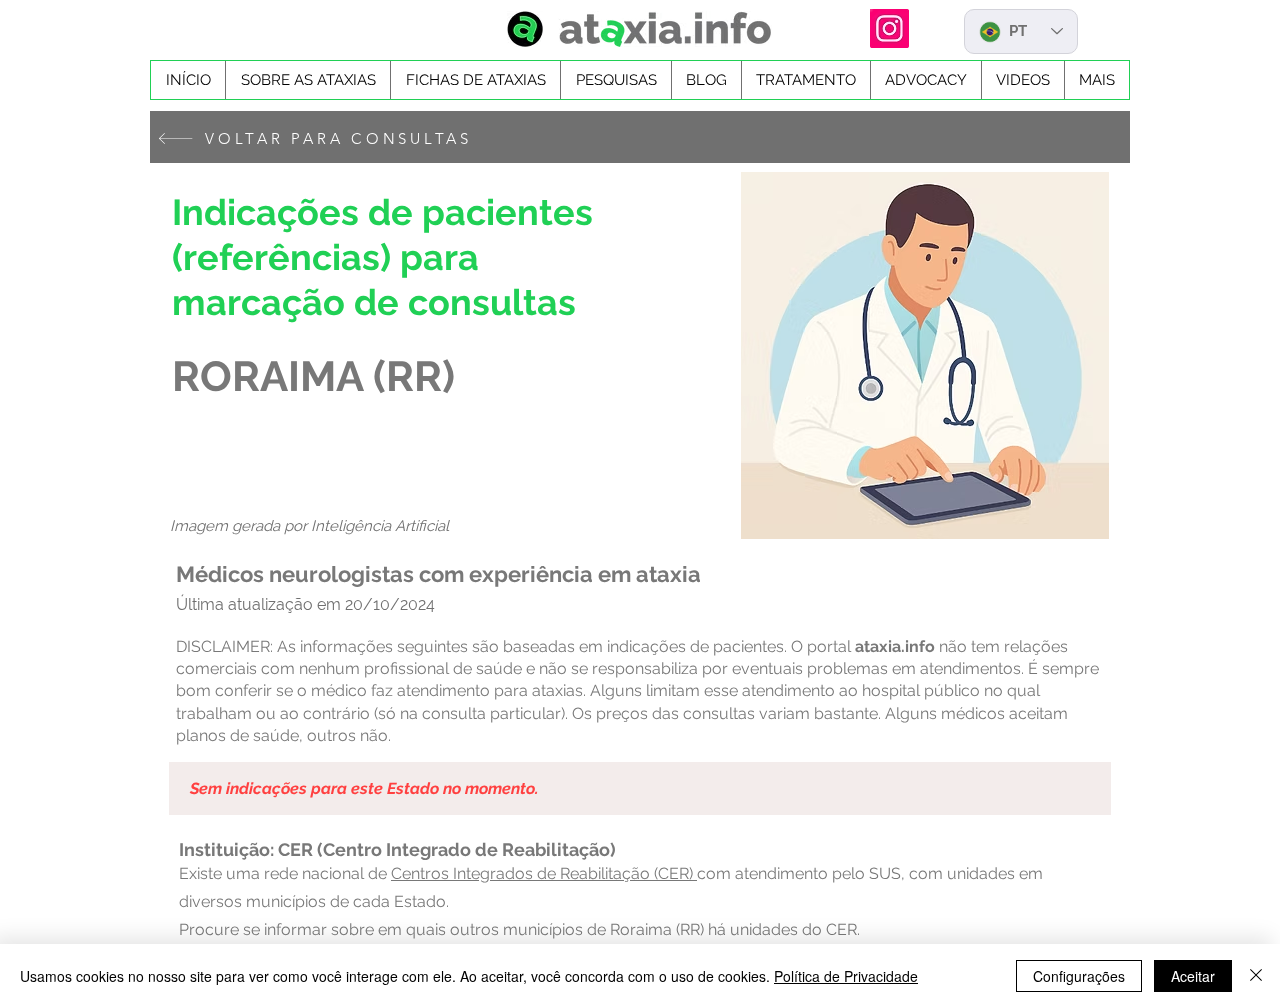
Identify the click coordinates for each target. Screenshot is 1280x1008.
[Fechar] (1256, 976)
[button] (475, 80)
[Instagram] (889, 28)
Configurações (1079, 976)
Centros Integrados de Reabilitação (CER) (544, 873)
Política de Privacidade (846, 976)
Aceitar (1193, 976)
